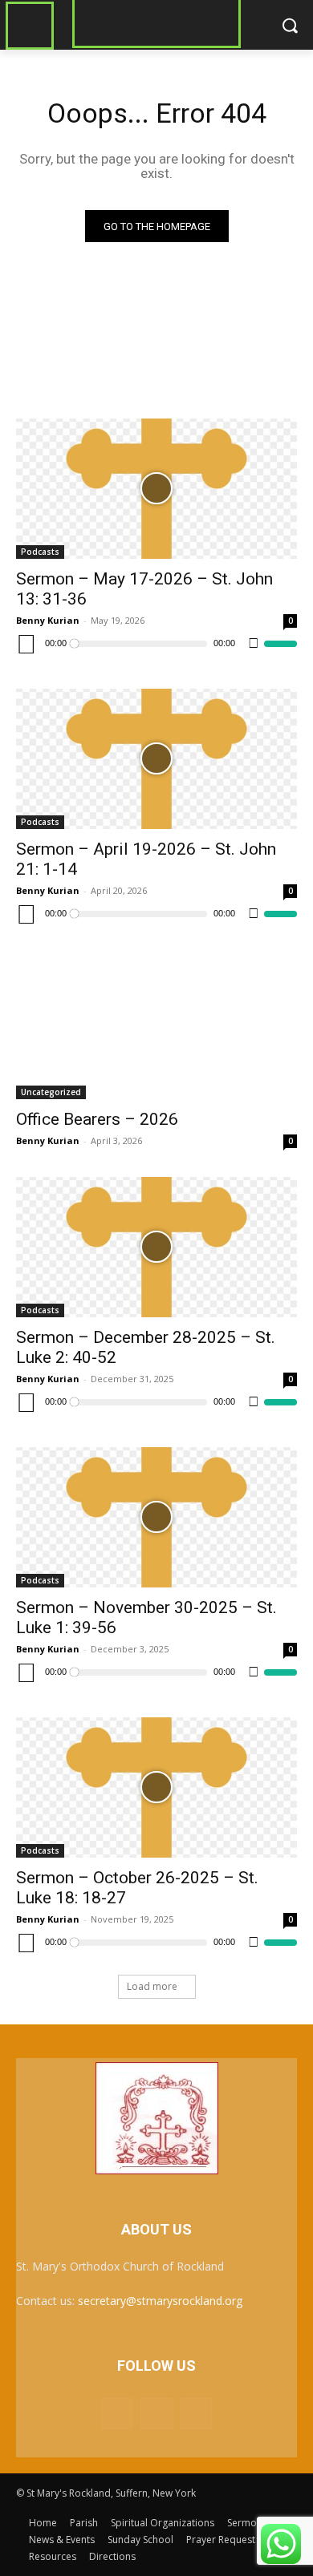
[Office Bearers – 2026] (156, 1029)
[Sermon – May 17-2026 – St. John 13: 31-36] (156, 489)
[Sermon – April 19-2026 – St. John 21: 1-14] (156, 759)
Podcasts (40, 552)
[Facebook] (117, 2414)
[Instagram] (156, 2414)
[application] (156, 644)
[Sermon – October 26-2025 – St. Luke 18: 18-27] (156, 1787)
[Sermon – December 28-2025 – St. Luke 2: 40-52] (156, 1247)
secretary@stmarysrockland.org (160, 2301)
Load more (152, 1986)
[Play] (26, 644)
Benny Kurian (48, 620)
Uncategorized (51, 1092)
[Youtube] (196, 2414)
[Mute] (254, 644)
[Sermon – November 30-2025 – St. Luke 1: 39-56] (156, 1517)
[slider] (280, 644)
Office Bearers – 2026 (97, 1119)
